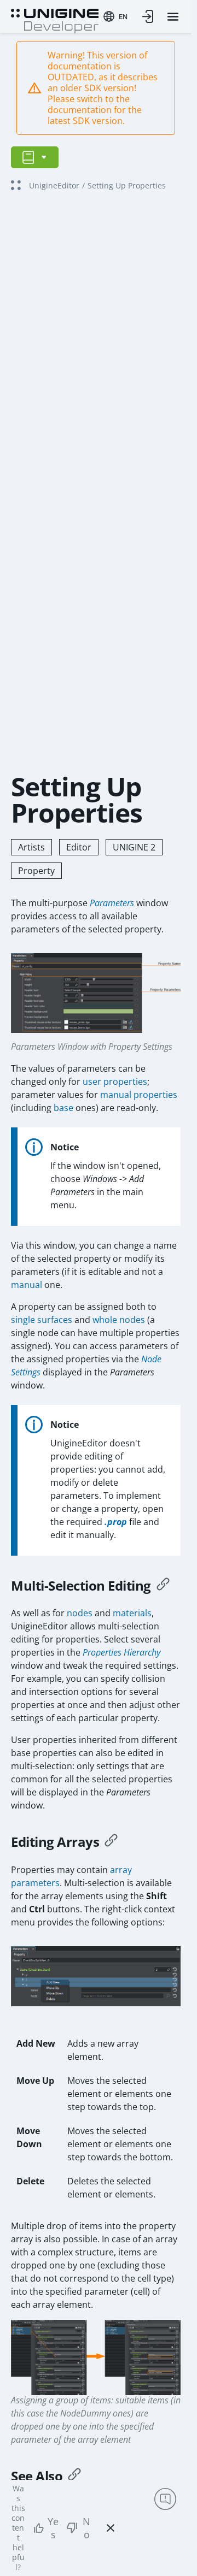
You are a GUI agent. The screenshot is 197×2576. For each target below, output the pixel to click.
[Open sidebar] (35, 157)
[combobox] (115, 16)
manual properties (139, 1095)
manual (27, 1285)
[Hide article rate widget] (111, 2528)
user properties (115, 1082)
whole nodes (119, 1320)
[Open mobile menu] (173, 17)
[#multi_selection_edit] (163, 1586)
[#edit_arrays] (111, 1842)
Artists (31, 847)
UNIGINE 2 (134, 847)
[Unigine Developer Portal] (55, 20)
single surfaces (42, 1320)
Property (36, 871)
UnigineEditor (54, 185)
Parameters (112, 903)
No (86, 2528)
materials (132, 1613)
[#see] (74, 2476)
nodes (80, 1613)
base (63, 1108)
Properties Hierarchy (121, 1652)
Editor (79, 847)
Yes (53, 2528)
